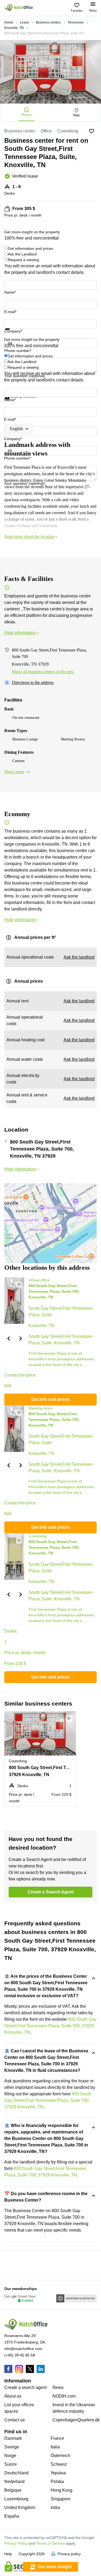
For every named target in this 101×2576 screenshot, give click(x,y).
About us (13, 2396)
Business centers (48, 22)
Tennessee (76, 22)
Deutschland (16, 2473)
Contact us (15, 2420)
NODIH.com (64, 2396)
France (57, 2438)
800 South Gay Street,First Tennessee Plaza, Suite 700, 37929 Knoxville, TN (50, 2026)
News (58, 2387)
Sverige (12, 2447)
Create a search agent (25, 2387)
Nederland (14, 2482)
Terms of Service (51, 2543)
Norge (10, 2456)
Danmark (13, 2438)
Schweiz (59, 2464)
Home (9, 22)
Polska (57, 2482)
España (12, 2516)
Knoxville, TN (14, 28)
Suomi (11, 2464)
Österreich (60, 2456)
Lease (25, 22)
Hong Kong (62, 2490)
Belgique (13, 2490)
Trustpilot (12, 333)
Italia (55, 2447)
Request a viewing (23, 260)
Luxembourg (16, 2499)
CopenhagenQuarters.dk (76, 2420)
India (55, 2507)
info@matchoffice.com (23, 2349)
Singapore (61, 2499)
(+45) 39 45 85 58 (20, 2355)
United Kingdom (20, 2507)
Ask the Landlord (22, 254)
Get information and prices (30, 248)
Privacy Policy (16, 2543)
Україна (58, 2473)
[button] (8, 1338)
